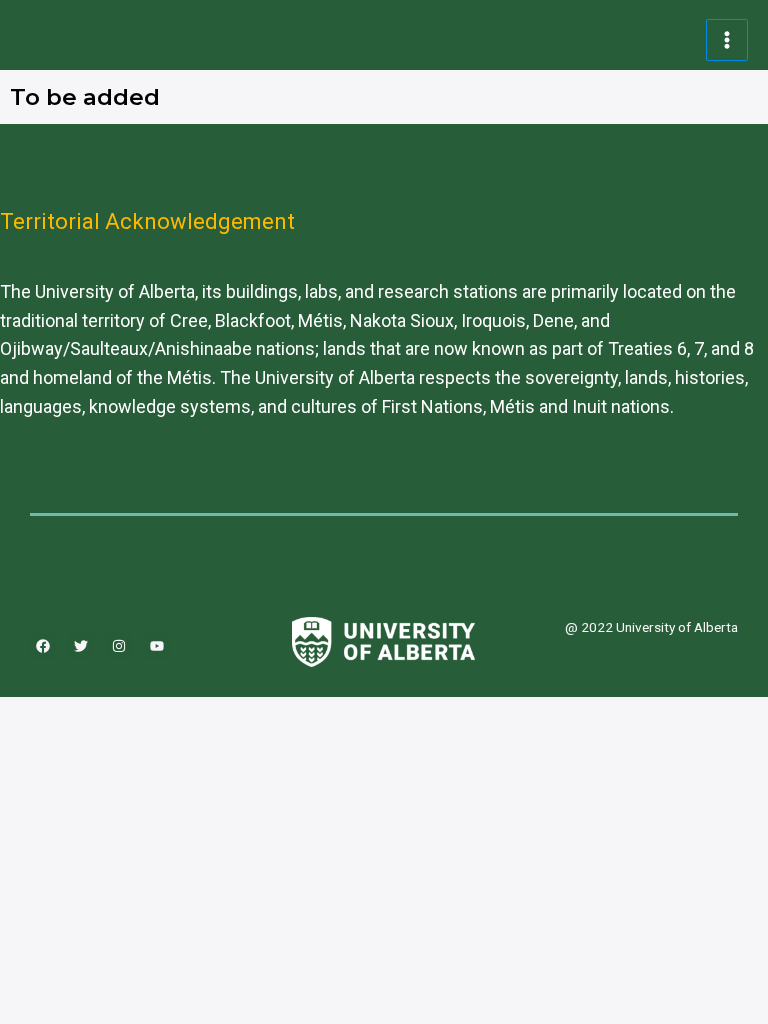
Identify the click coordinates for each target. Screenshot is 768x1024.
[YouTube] (157, 646)
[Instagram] (119, 646)
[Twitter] (81, 646)
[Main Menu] (727, 40)
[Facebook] (43, 646)
